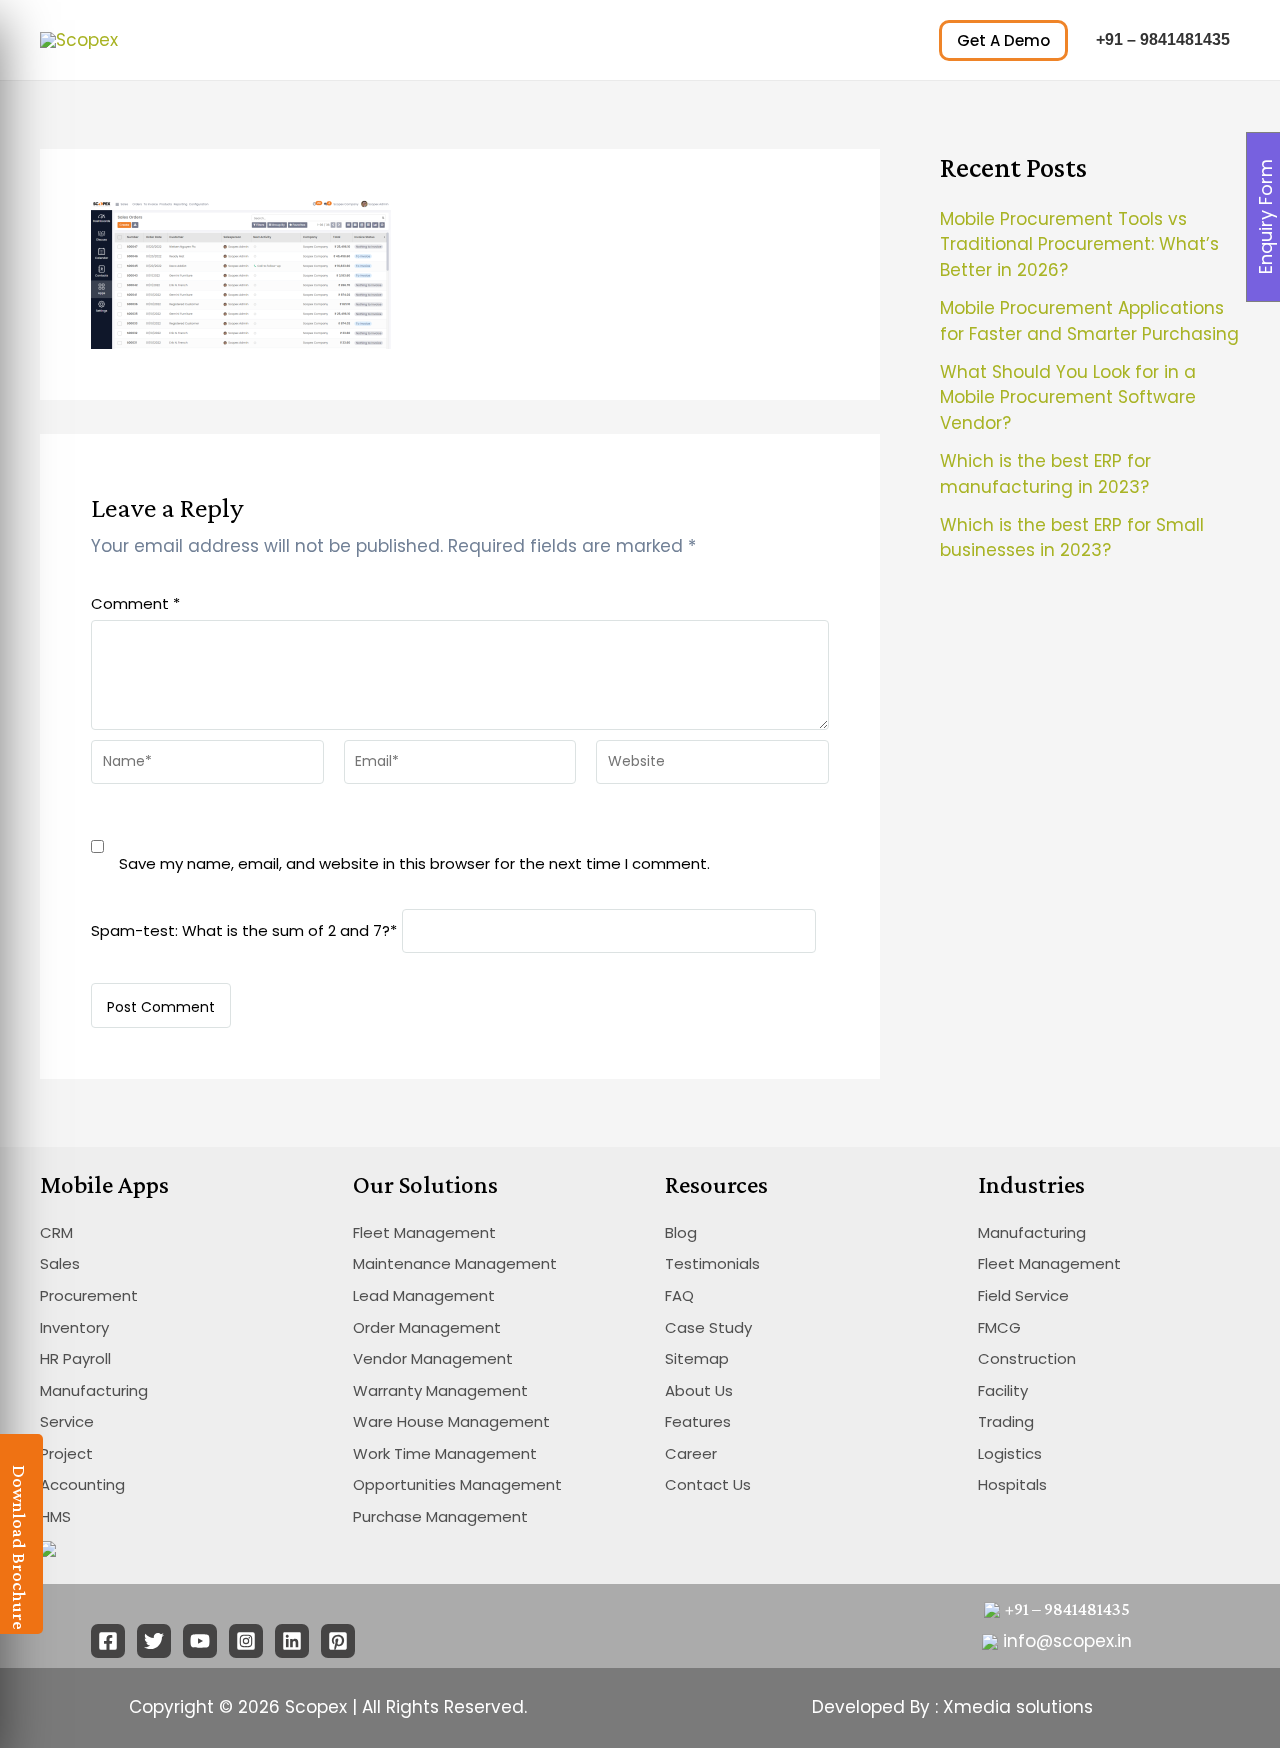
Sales (60, 1263)
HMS (55, 1516)
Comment (135, 603)
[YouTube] (200, 1641)
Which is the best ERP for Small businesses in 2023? (1072, 538)
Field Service (1023, 1295)
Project (66, 1453)
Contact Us (708, 1484)
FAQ (679, 1295)
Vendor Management (433, 1358)
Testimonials (712, 1263)
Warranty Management (440, 1390)
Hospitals (1012, 1484)
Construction (1027, 1358)
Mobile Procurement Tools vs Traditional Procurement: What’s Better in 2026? (1079, 244)
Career (691, 1453)
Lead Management (424, 1295)
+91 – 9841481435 (1163, 39)
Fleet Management (424, 1232)
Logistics (1010, 1453)
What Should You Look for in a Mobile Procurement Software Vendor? (1068, 397)
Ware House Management (451, 1421)
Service (67, 1421)
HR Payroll (75, 1358)
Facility (1003, 1390)
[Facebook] (108, 1641)
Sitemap (697, 1358)
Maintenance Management (455, 1263)
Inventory (74, 1327)
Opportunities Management (457, 1484)
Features (698, 1421)
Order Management (427, 1327)
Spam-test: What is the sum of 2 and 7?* (244, 929)
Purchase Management (440, 1516)
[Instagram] (246, 1641)
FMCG (999, 1327)
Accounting (82, 1484)
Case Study (708, 1327)
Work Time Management (445, 1453)
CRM (56, 1232)
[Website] (712, 765)
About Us (699, 1390)
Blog (681, 1232)
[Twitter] (154, 1641)
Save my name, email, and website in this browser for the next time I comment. (414, 863)
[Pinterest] (338, 1641)
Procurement (89, 1295)
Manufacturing (94, 1390)
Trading (1006, 1421)
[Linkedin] (292, 1641)
